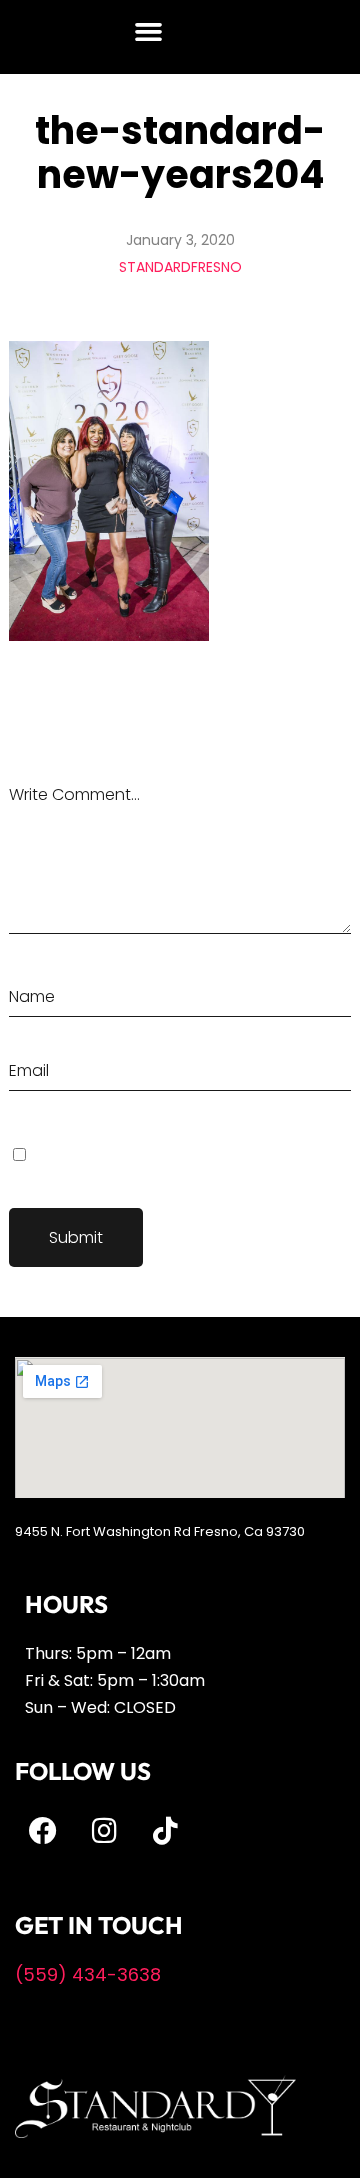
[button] (149, 32)
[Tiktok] (165, 1831)
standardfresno (180, 267)
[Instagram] (104, 1831)
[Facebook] (43, 1831)
